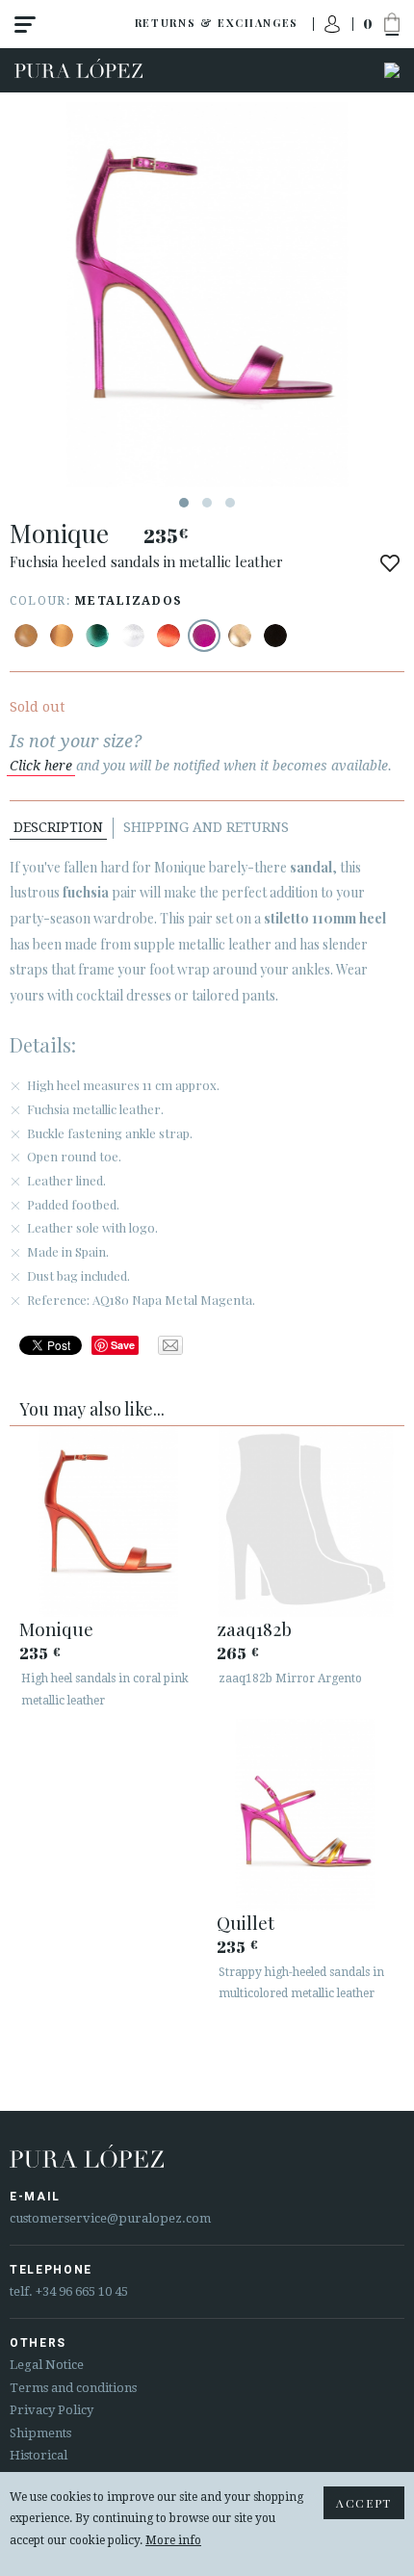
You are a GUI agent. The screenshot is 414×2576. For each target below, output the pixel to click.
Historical (39, 2455)
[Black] (275, 636)
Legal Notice (47, 2365)
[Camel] (26, 636)
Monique (56, 1628)
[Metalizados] (62, 636)
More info (173, 2540)
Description (58, 827)
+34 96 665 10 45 (82, 2291)
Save (123, 1345)
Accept (364, 2503)
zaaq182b (254, 1628)
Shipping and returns (206, 827)
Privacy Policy (52, 2410)
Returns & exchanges (217, 23)
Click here (41, 766)
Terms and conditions (73, 2388)
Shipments (40, 2433)
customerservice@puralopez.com (110, 2218)
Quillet (246, 1922)
